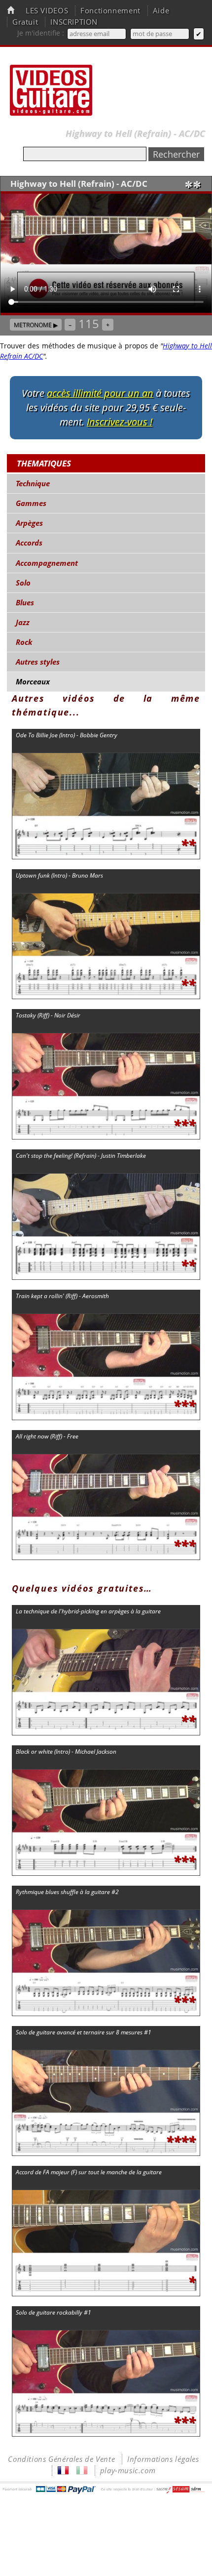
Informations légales (163, 2459)
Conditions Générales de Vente (61, 2459)
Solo (23, 583)
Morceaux (33, 682)
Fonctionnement (110, 11)
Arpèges (29, 523)
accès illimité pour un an (100, 393)
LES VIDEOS (47, 11)
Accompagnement (47, 563)
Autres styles (38, 662)
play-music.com (128, 2470)
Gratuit (25, 22)
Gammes (31, 503)
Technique (33, 484)
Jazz (23, 622)
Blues (25, 603)
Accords (29, 543)
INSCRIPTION (74, 22)
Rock (24, 642)
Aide (161, 11)
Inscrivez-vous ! (120, 422)
